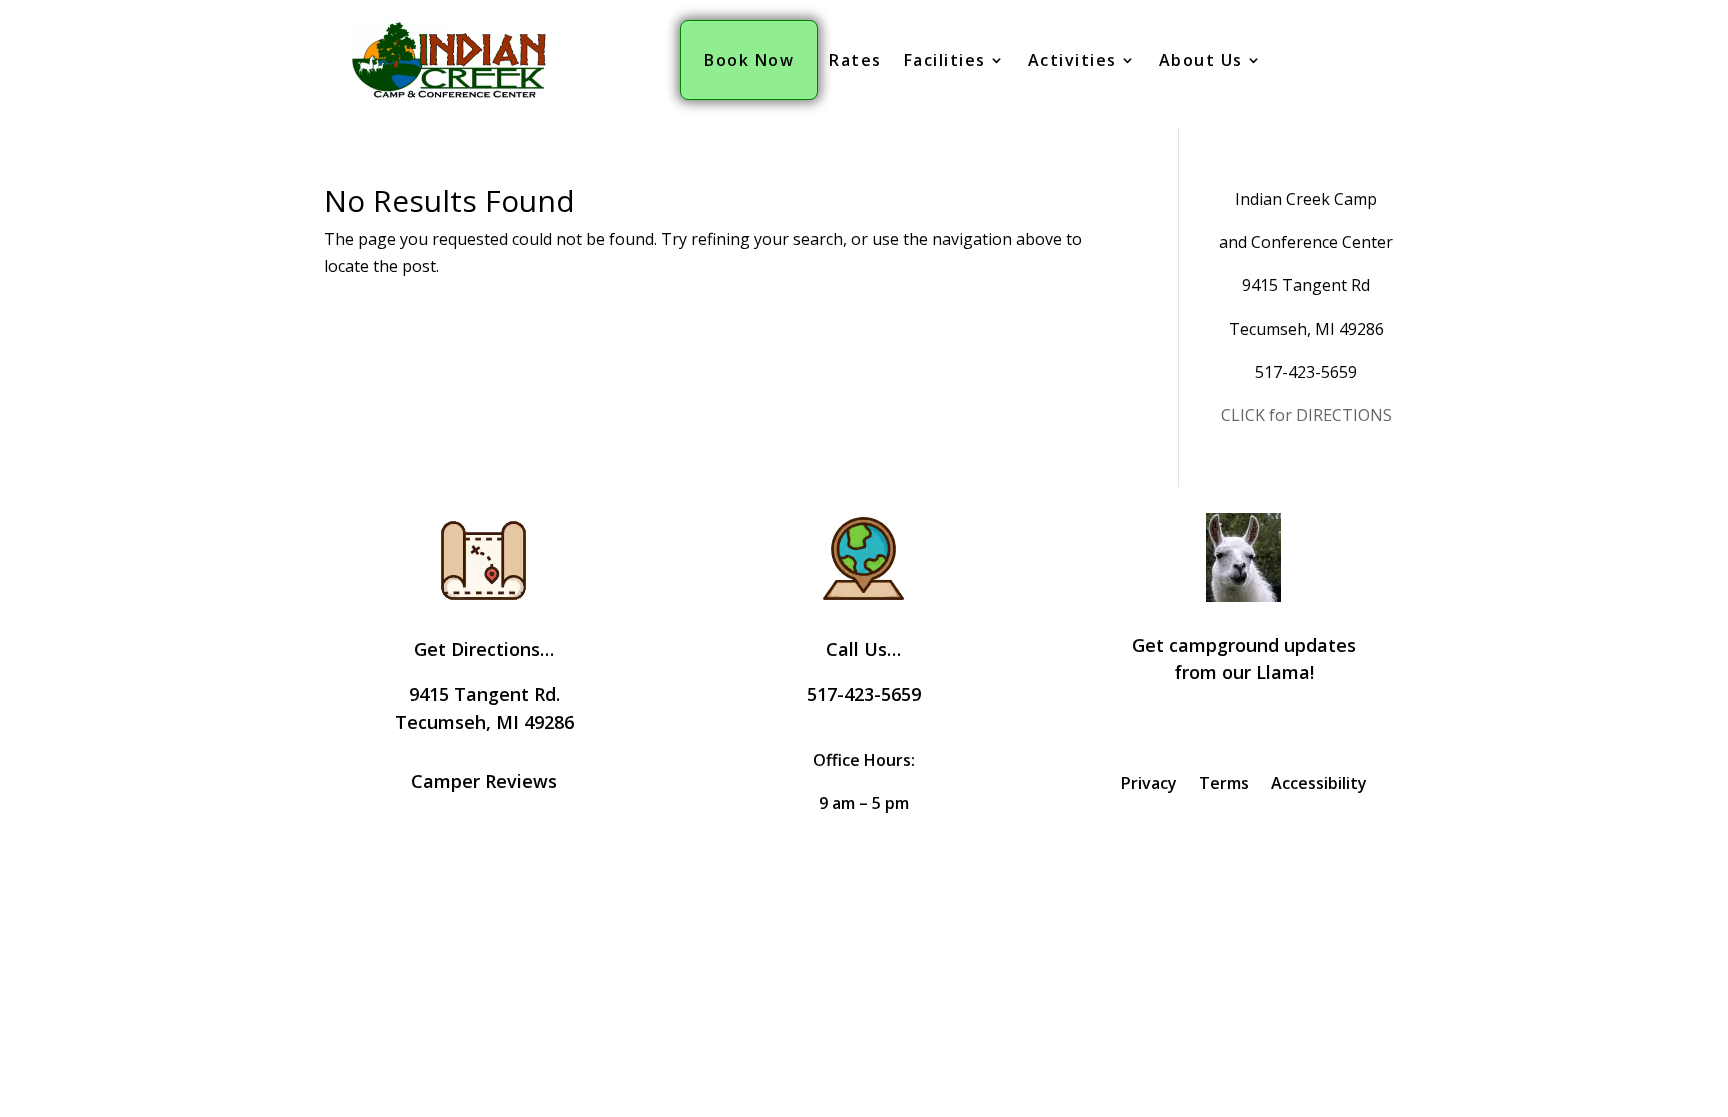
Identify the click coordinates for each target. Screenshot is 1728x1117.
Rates (855, 60)
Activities (1072, 60)
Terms (1224, 785)
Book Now (749, 60)
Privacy (1149, 785)
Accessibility (1319, 785)
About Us (1201, 60)
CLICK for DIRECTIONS (1306, 415)
